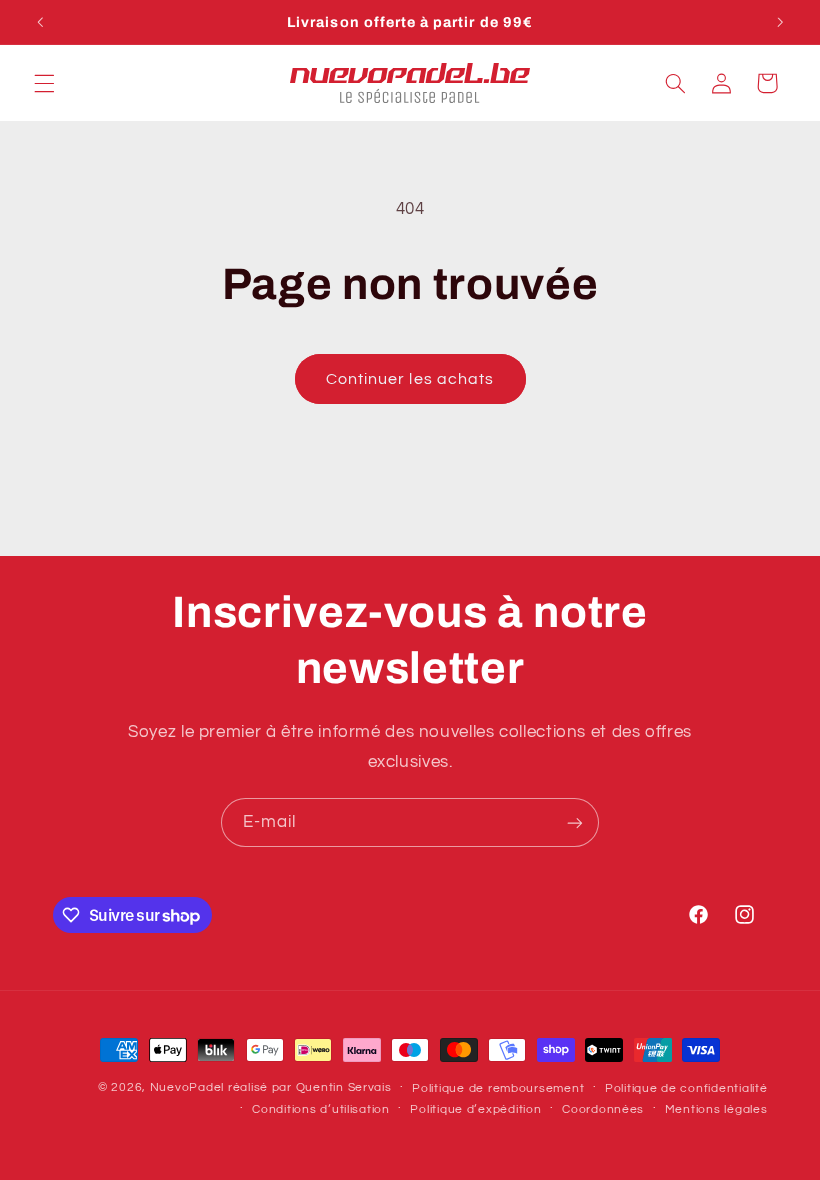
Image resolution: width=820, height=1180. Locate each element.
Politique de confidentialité (686, 1088)
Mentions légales (716, 1109)
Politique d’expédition (475, 1109)
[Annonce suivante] (780, 22)
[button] (44, 83)
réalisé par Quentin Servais (310, 1087)
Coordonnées (603, 1109)
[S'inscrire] (575, 822)
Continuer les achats (410, 379)
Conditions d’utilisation (321, 1109)
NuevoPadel (187, 1087)
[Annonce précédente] (40, 22)
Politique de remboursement (498, 1088)
